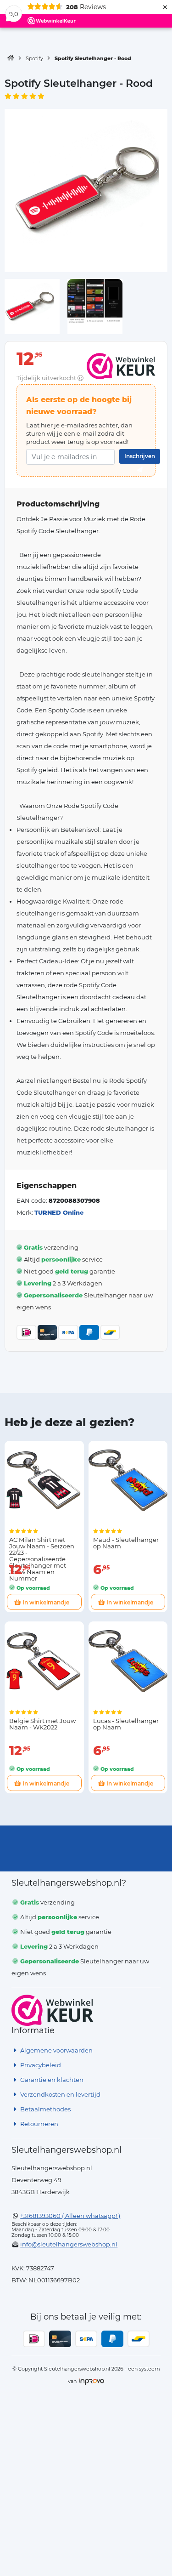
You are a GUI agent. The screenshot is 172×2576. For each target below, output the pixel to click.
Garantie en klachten (51, 2080)
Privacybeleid (40, 2065)
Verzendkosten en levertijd (60, 2094)
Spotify (34, 58)
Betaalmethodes (45, 2109)
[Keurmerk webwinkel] (53, 2010)
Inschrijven (140, 456)
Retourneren (39, 2124)
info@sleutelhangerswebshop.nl (69, 2244)
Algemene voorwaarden (56, 2050)
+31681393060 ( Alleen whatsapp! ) (70, 2216)
